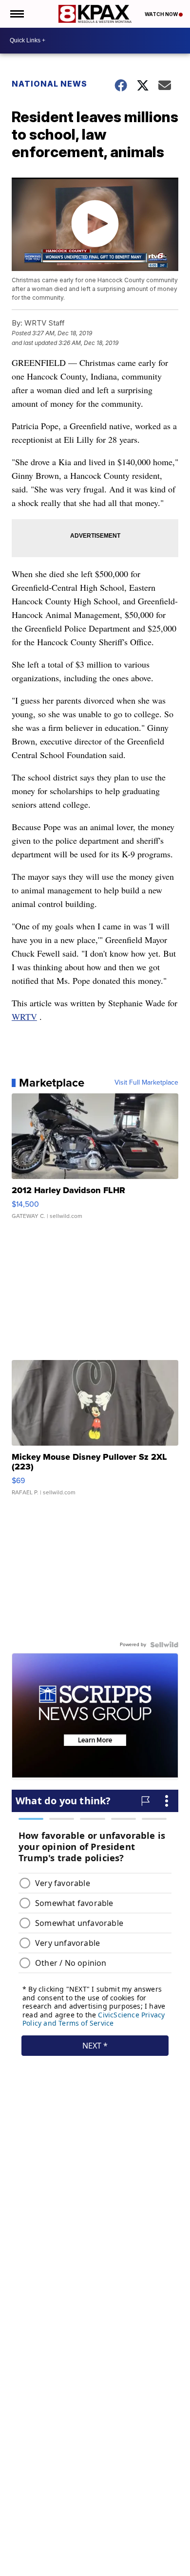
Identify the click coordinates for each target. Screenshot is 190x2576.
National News (49, 84)
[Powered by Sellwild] (164, 1645)
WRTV (24, 1016)
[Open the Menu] (16, 14)
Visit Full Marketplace (146, 1083)
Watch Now (162, 14)
